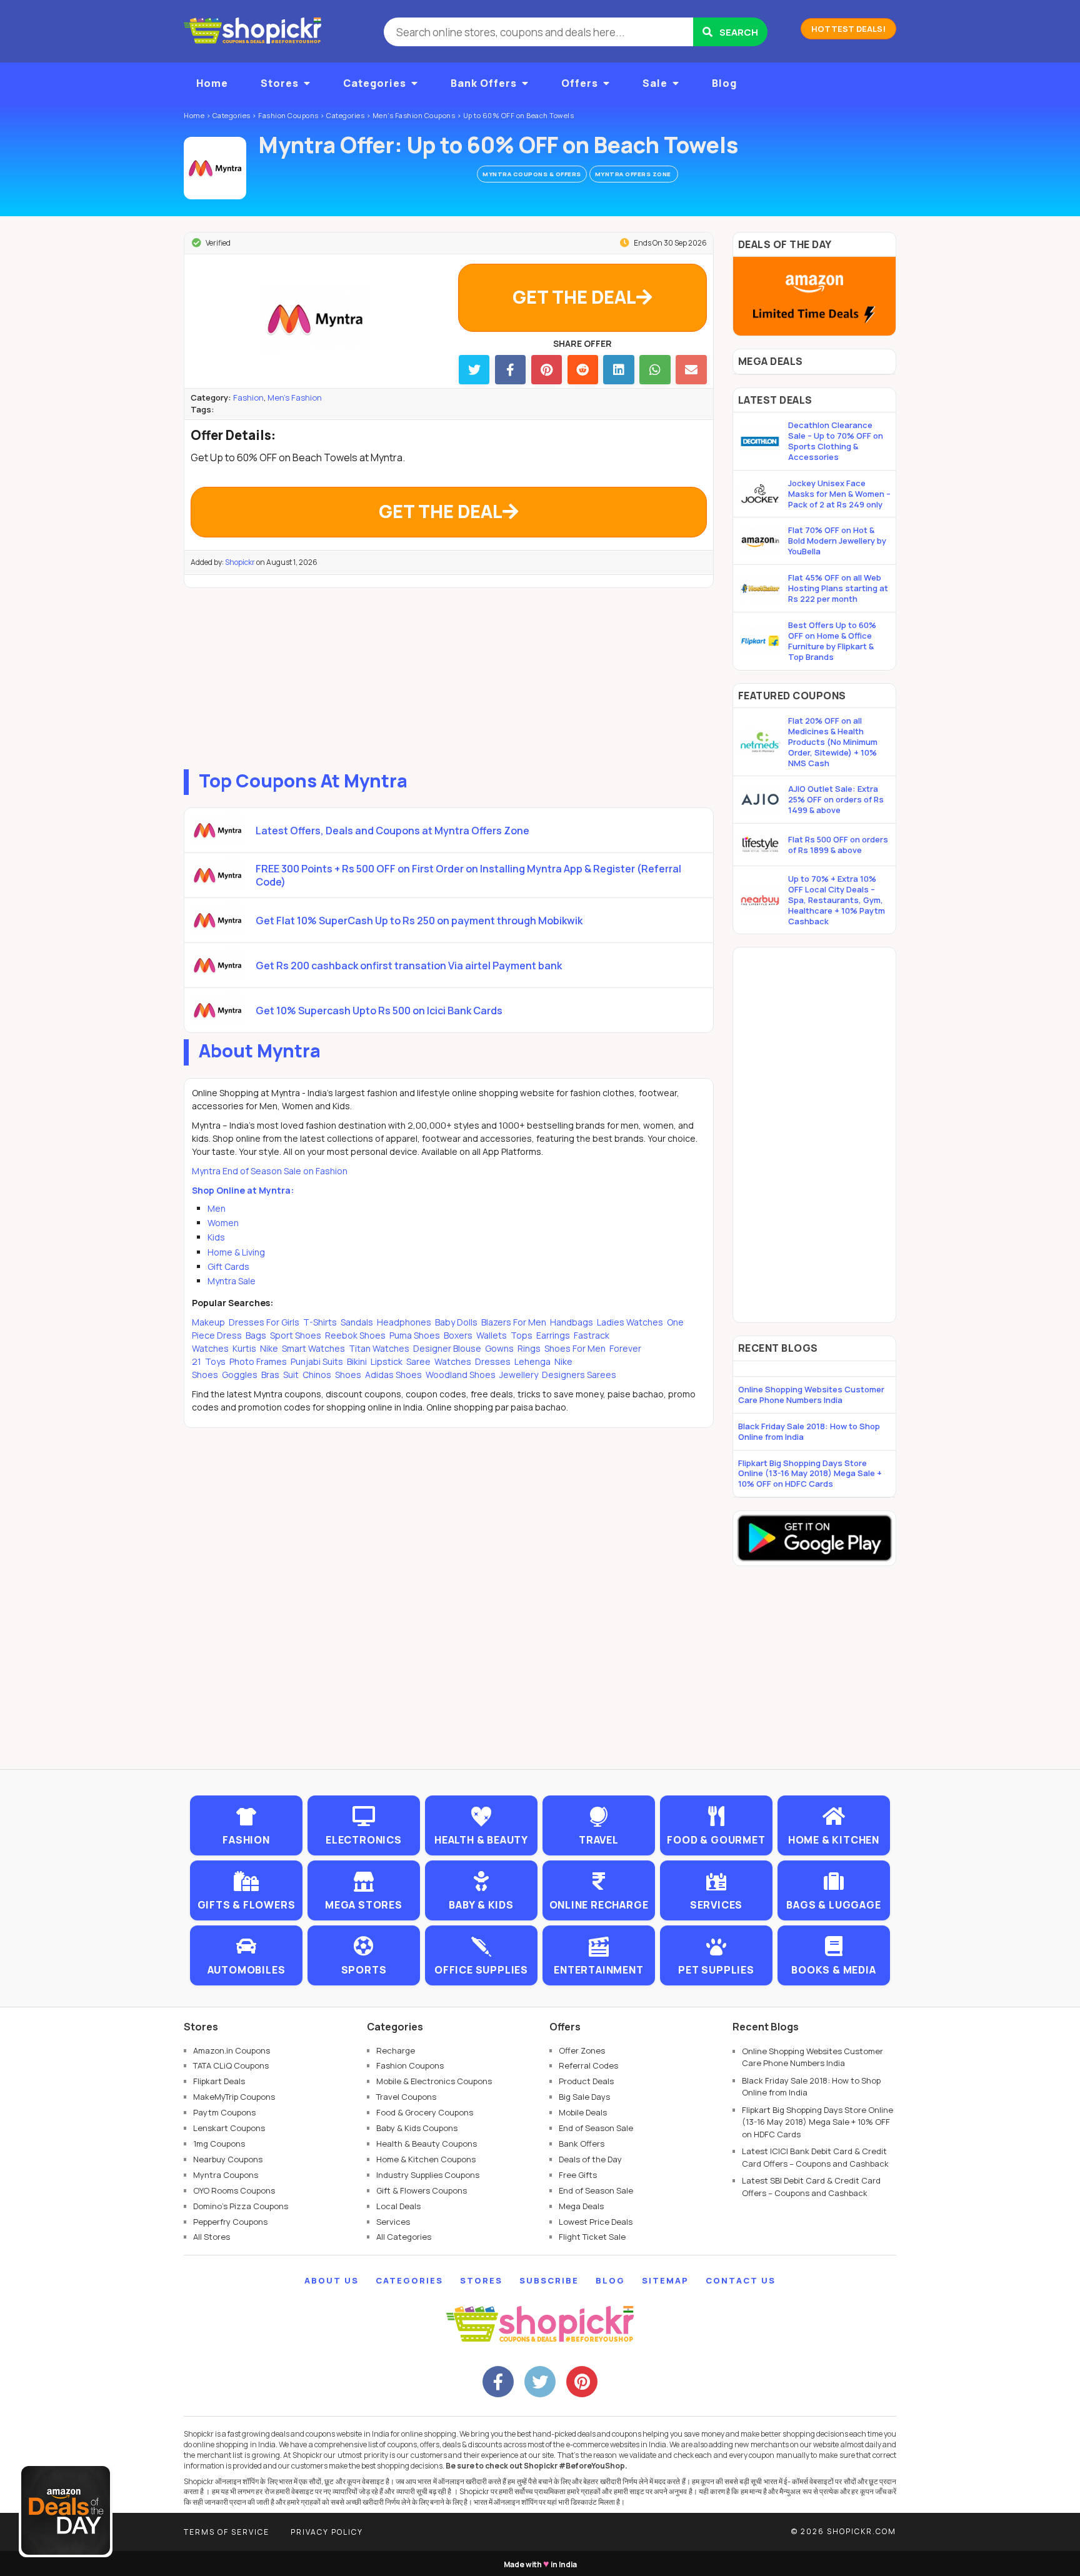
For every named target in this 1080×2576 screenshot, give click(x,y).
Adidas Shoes (393, 1375)
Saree (418, 1361)
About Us (332, 2280)
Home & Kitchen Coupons (426, 2159)
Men (217, 1208)
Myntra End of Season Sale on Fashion (270, 1171)
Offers (580, 83)
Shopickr (240, 562)
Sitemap (665, 2280)
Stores (280, 83)
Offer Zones (582, 2050)
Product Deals (586, 2081)
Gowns (499, 1348)
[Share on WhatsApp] (655, 370)
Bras (270, 1375)
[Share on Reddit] (583, 370)
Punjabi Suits (317, 1361)
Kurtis (244, 1348)
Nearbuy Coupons (228, 2159)
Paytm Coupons (224, 2112)
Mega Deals (581, 2206)
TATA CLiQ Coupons (231, 2065)
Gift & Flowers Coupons (422, 2190)
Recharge (396, 2050)
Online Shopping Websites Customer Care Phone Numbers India (811, 1395)
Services (393, 2222)
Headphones (404, 1322)
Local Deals (398, 2206)
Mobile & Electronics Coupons (434, 2081)
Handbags (572, 1322)
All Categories (404, 2237)
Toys (215, 1361)
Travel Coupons (406, 2097)
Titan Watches (379, 1348)
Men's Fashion (295, 397)
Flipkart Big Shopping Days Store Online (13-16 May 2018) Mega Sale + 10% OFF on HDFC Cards (810, 1474)
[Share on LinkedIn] (618, 370)
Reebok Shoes (355, 1335)
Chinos (317, 1375)
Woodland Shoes (461, 1375)
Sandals (357, 1322)
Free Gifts (578, 2175)
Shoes (348, 1375)
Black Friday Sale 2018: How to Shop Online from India (809, 1431)
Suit (291, 1375)
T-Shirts (320, 1322)
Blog (724, 83)
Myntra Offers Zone (634, 174)
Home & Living (236, 1252)
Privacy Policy (327, 2532)
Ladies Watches (630, 1322)
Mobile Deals (583, 2112)
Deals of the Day (590, 2159)
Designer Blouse (447, 1348)
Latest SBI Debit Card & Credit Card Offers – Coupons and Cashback (811, 2187)
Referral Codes (588, 2065)
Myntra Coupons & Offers (532, 174)
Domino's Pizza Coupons (241, 2206)
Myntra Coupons (226, 2175)
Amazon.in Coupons (232, 2050)
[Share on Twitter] (474, 370)
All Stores (212, 2237)
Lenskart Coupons (229, 2128)
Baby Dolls (456, 1322)
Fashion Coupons (410, 2065)
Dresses (493, 1361)
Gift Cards (228, 1266)
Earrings (553, 1335)
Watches (453, 1361)
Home (212, 83)
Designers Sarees (578, 1375)
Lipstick (387, 1361)
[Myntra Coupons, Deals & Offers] (215, 168)
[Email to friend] (691, 370)
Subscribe (549, 2280)
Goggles (240, 1375)
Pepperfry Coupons (230, 2222)
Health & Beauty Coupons (427, 2144)
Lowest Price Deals (596, 2222)
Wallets (492, 1335)
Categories (375, 83)
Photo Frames (258, 1361)
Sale (655, 83)
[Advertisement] (449, 676)
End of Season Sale (596, 2128)
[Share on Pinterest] (547, 370)
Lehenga (532, 1361)
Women (223, 1223)
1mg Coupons (219, 2144)
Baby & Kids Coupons (417, 2128)
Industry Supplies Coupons (428, 2175)
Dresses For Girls (264, 1322)
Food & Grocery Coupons (425, 2112)
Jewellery (519, 1375)
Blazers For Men (514, 1322)
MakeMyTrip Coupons (234, 2097)
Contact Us (741, 2280)
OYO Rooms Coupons (234, 2190)
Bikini (357, 1361)
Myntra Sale (232, 1281)
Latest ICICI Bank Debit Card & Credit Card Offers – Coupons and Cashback (815, 2157)
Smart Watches (313, 1348)
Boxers (458, 1335)
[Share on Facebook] (510, 370)
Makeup (209, 1322)
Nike (269, 1348)
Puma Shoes (415, 1335)
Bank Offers (484, 83)
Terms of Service (227, 2532)
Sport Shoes (296, 1335)
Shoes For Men (575, 1348)
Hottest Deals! (848, 29)
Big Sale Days (584, 2097)
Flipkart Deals (219, 2081)
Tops (522, 1335)
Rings (529, 1348)
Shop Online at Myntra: (243, 1190)
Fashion (248, 397)
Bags (256, 1335)
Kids (216, 1237)
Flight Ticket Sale (592, 2237)
